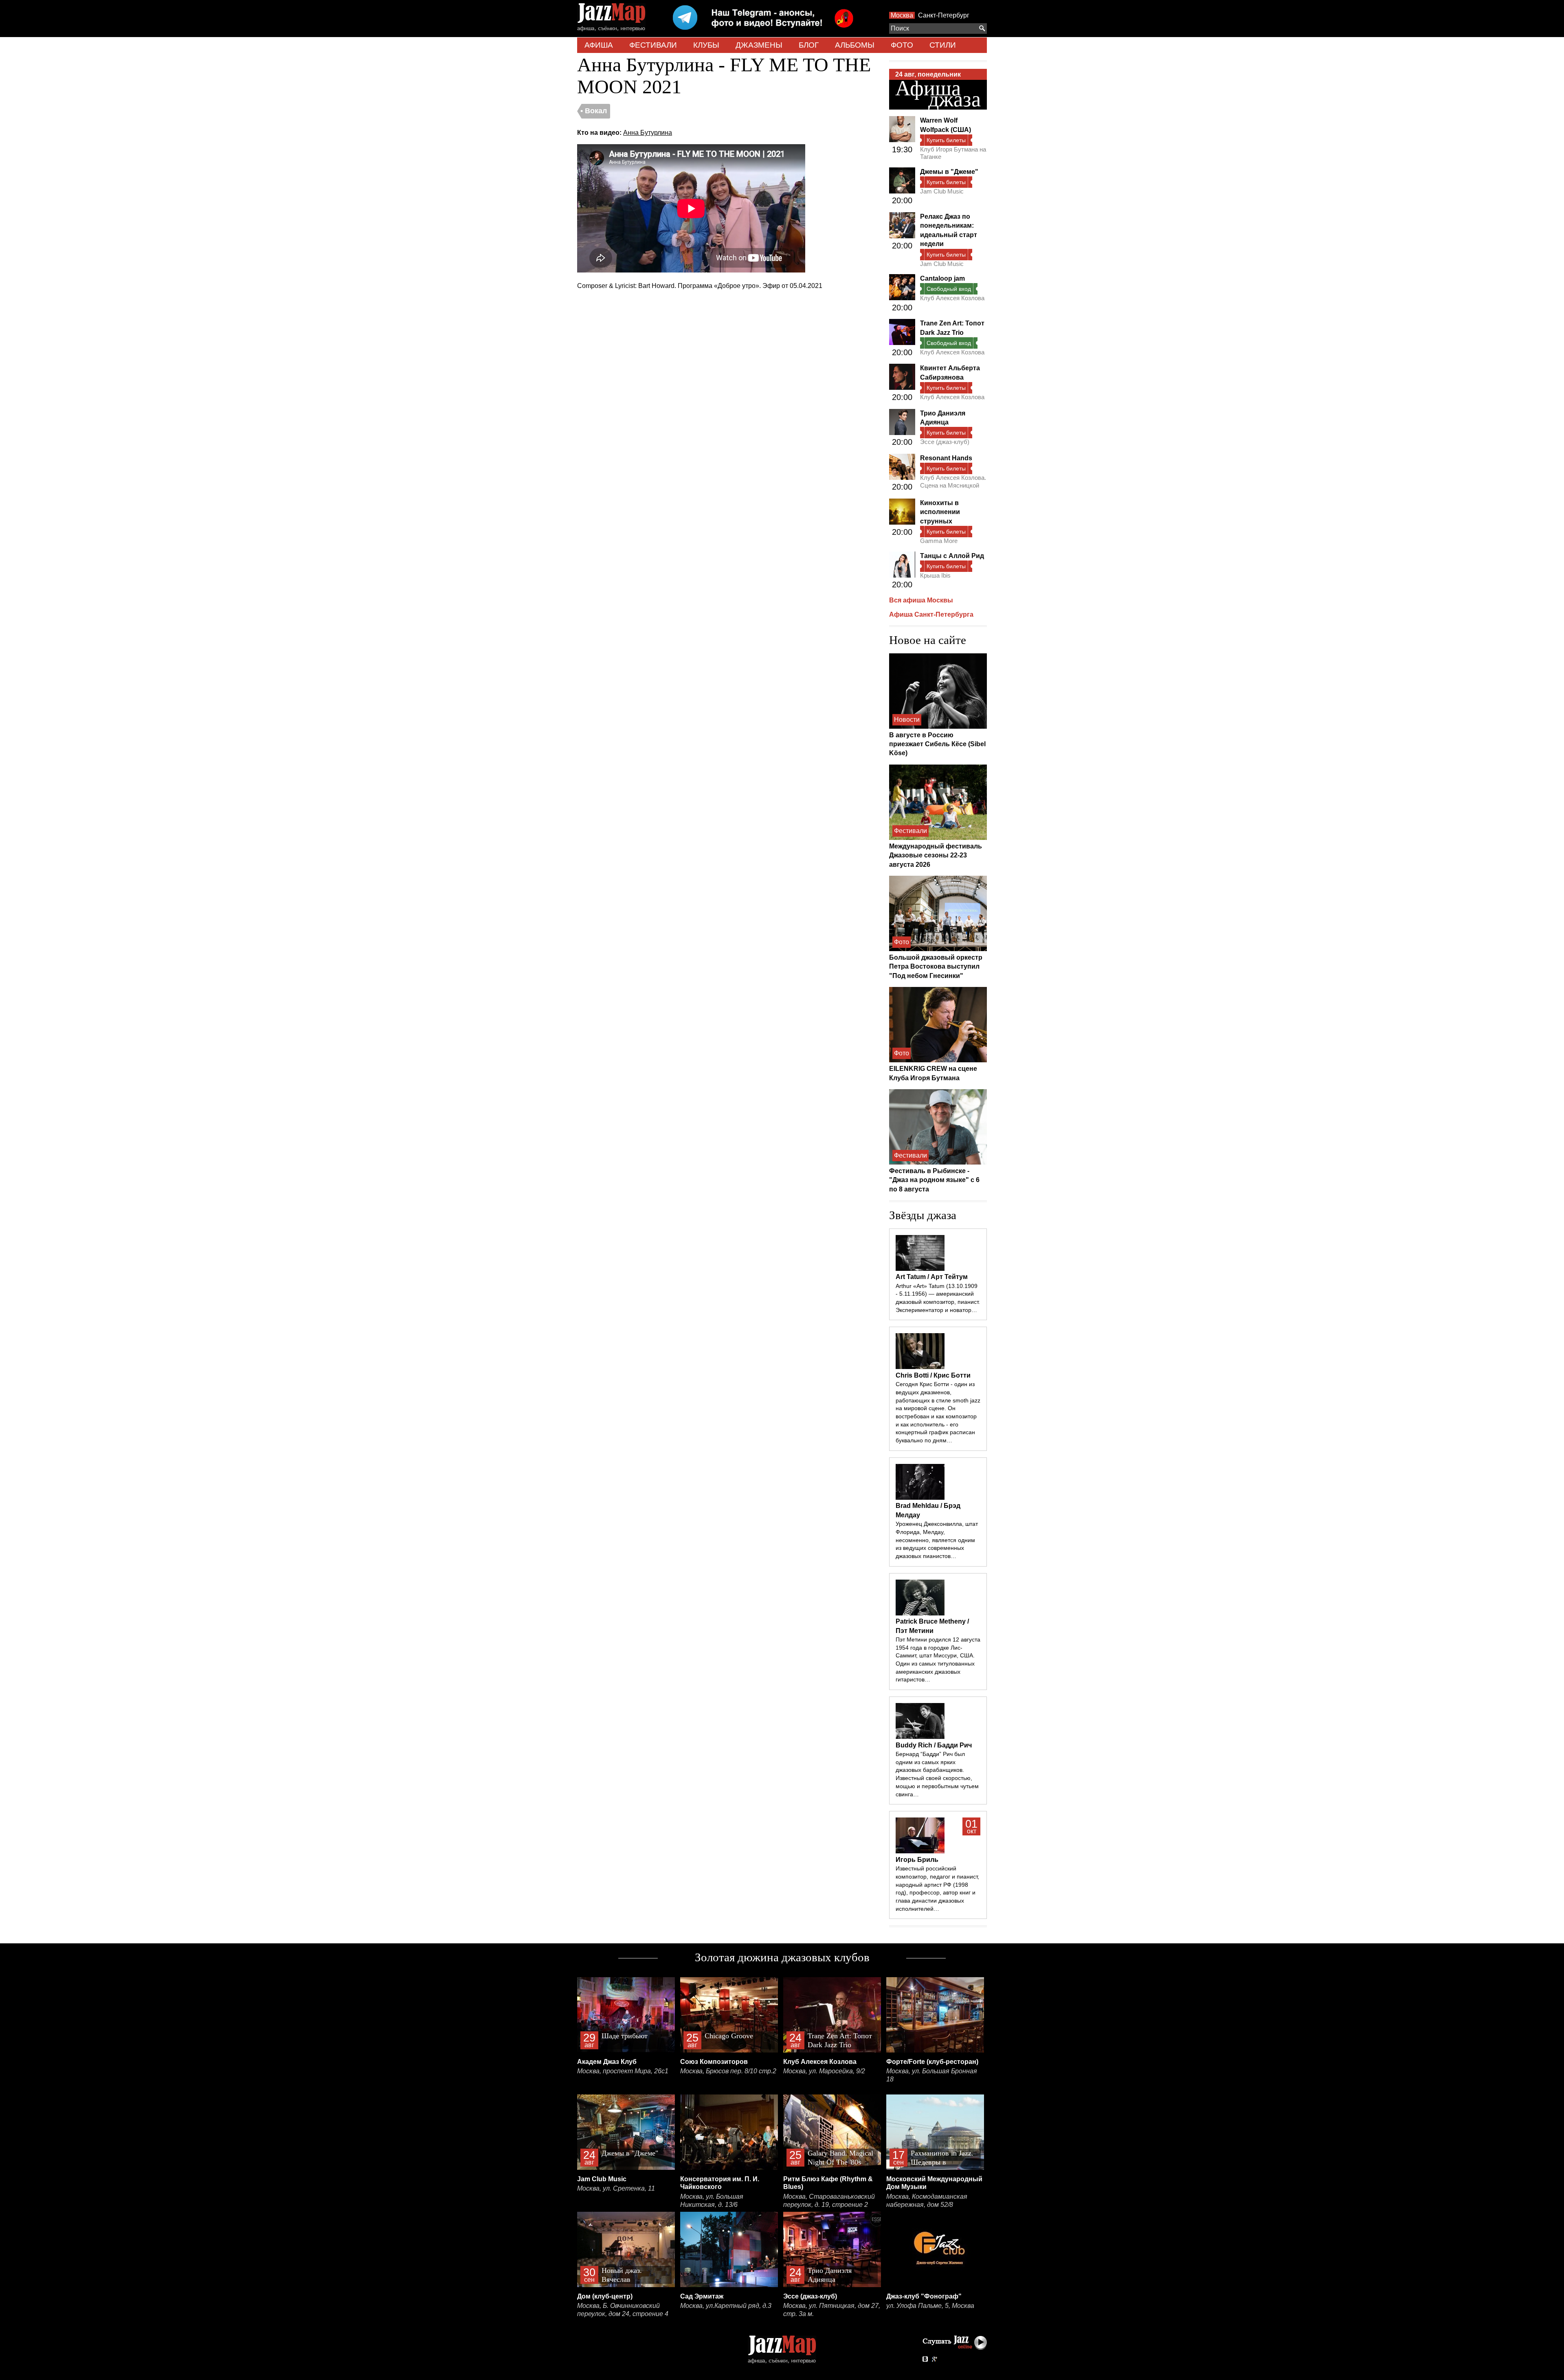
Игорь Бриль (917, 1860)
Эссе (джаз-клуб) (945, 442)
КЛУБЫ (706, 45)
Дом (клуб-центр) (605, 2296)
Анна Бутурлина (648, 133)
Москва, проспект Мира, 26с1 (623, 2071)
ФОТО (902, 45)
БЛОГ (809, 45)
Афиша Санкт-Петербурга (931, 614)
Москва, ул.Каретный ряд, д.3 (726, 2306)
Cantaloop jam (942, 278)
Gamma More (939, 541)
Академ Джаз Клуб (607, 2062)
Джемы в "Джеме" (949, 172)
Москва (902, 15)
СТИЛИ (943, 45)
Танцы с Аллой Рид (952, 556)
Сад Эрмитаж (702, 2296)
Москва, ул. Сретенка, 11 (616, 2188)
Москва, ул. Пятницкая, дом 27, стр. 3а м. (832, 2310)
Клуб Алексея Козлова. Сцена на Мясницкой (953, 481)
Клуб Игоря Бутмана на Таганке (953, 153)
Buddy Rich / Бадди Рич (934, 1745)
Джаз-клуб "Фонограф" (924, 2296)
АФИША (599, 45)
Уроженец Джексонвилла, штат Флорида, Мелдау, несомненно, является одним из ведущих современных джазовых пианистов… (937, 1540)
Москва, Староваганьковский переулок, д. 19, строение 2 (829, 2201)
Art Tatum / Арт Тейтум (932, 1277)
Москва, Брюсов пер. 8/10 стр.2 (728, 2071)
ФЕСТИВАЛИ (653, 45)
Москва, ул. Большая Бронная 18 (932, 2075)
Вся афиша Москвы (921, 600)
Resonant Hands (946, 458)
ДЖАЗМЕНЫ (759, 45)
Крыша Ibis (935, 575)
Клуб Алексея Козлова (952, 298)
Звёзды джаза (923, 1215)
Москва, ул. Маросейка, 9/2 (824, 2071)
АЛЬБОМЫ (855, 45)
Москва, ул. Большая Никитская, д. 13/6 (712, 2201)
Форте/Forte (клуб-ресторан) (932, 2062)
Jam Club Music (942, 191)
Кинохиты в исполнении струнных (940, 512)
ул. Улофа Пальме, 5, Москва (930, 2306)
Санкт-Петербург (944, 15)
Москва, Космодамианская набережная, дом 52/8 (927, 2201)
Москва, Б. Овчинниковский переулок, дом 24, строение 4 (623, 2310)
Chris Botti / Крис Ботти (933, 1375)
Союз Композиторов (714, 2062)
